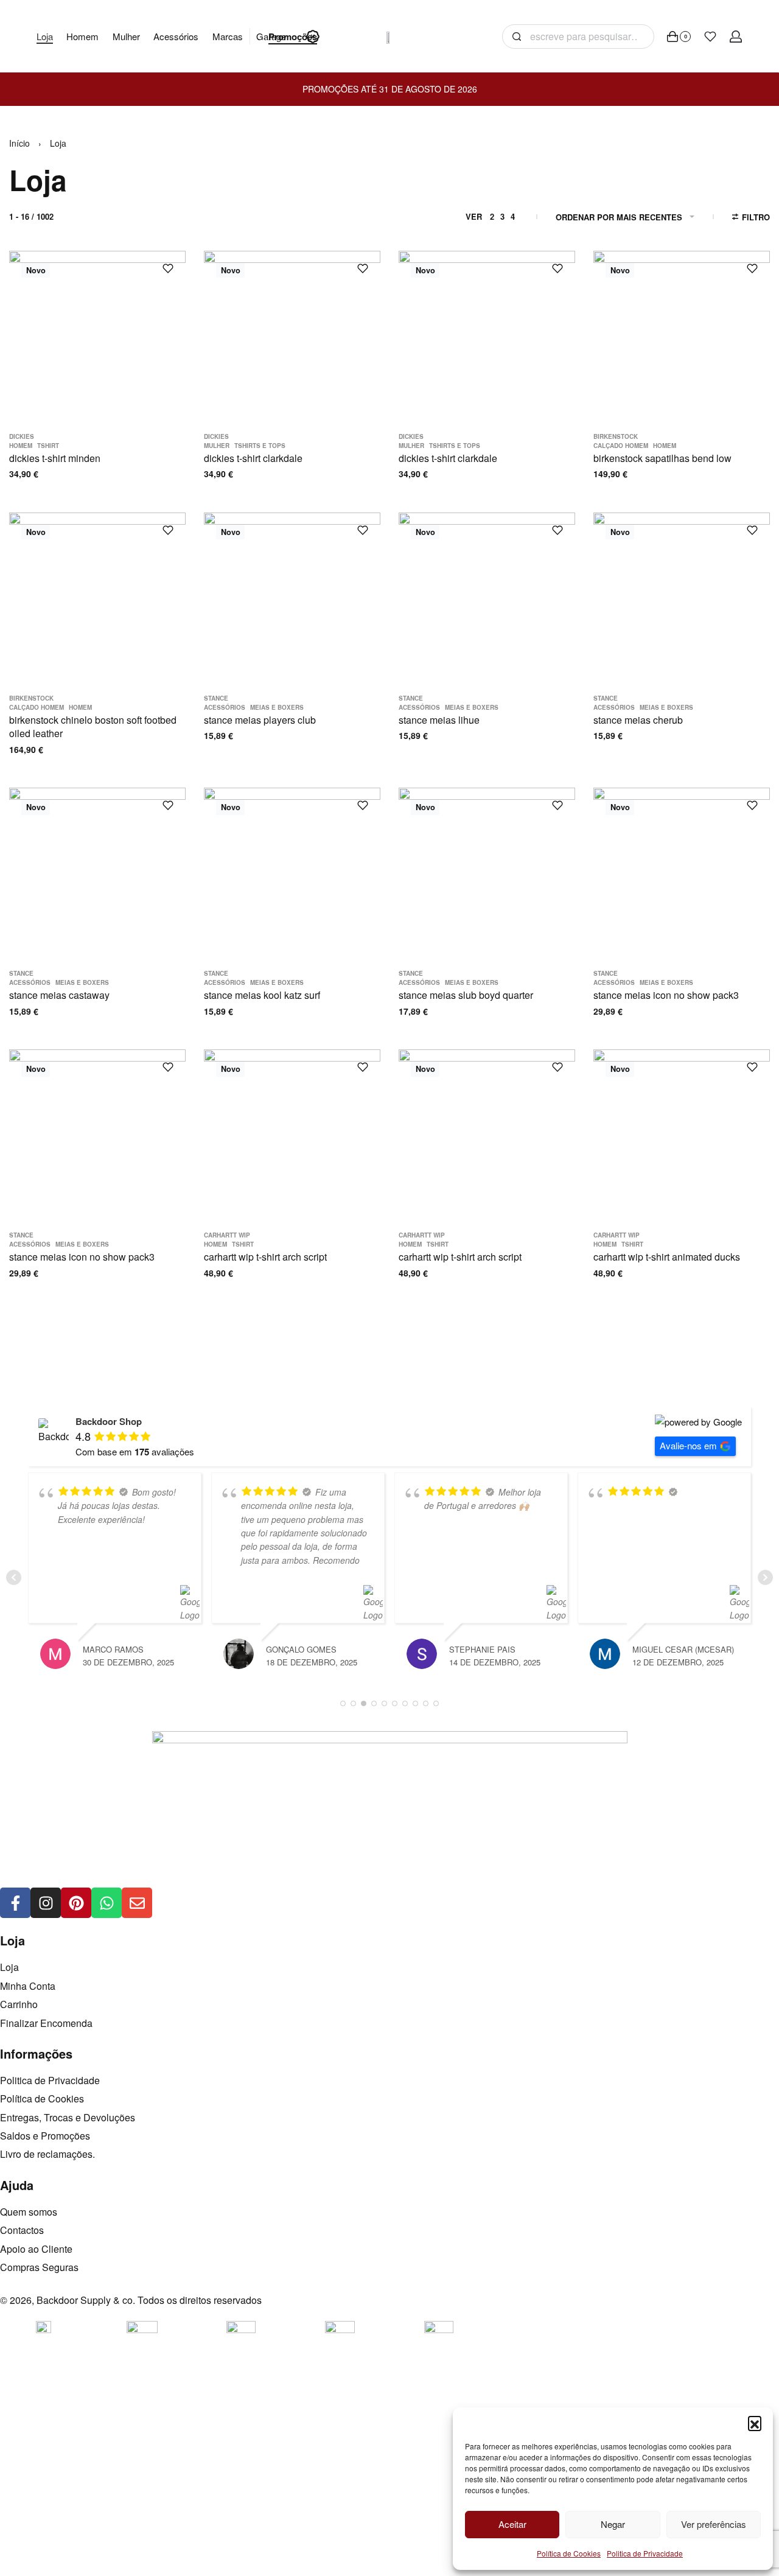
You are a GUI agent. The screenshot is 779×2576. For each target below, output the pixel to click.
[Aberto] (710, 37)
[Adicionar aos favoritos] (168, 268)
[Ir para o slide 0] (30, 379)
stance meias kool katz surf (262, 995)
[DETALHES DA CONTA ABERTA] (736, 37)
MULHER (217, 446)
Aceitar (512, 2524)
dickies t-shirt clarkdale (253, 458)
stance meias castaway (59, 995)
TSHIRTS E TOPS (260, 446)
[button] (755, 2423)
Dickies (22, 436)
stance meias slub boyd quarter (466, 995)
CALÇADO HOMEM (621, 446)
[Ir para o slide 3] (84, 379)
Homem (21, 446)
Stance (216, 698)
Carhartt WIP (227, 1235)
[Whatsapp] (107, 1903)
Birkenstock (616, 436)
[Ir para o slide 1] (48, 379)
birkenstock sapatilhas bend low (662, 458)
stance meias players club (260, 720)
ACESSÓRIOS (225, 707)
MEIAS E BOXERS (277, 707)
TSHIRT (48, 446)
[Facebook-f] (15, 1903)
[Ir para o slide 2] (65, 379)
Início (19, 143)
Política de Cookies (569, 2553)
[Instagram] (46, 1903)
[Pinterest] (76, 1903)
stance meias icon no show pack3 (666, 995)
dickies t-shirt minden (55, 458)
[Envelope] (137, 1903)
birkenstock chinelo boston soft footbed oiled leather (93, 726)
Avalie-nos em (688, 1445)
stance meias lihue (439, 720)
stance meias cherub (638, 720)
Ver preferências (714, 2524)
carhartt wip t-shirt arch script (265, 1257)
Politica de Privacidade (645, 2553)
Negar (613, 2524)
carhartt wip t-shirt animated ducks (667, 1257)
